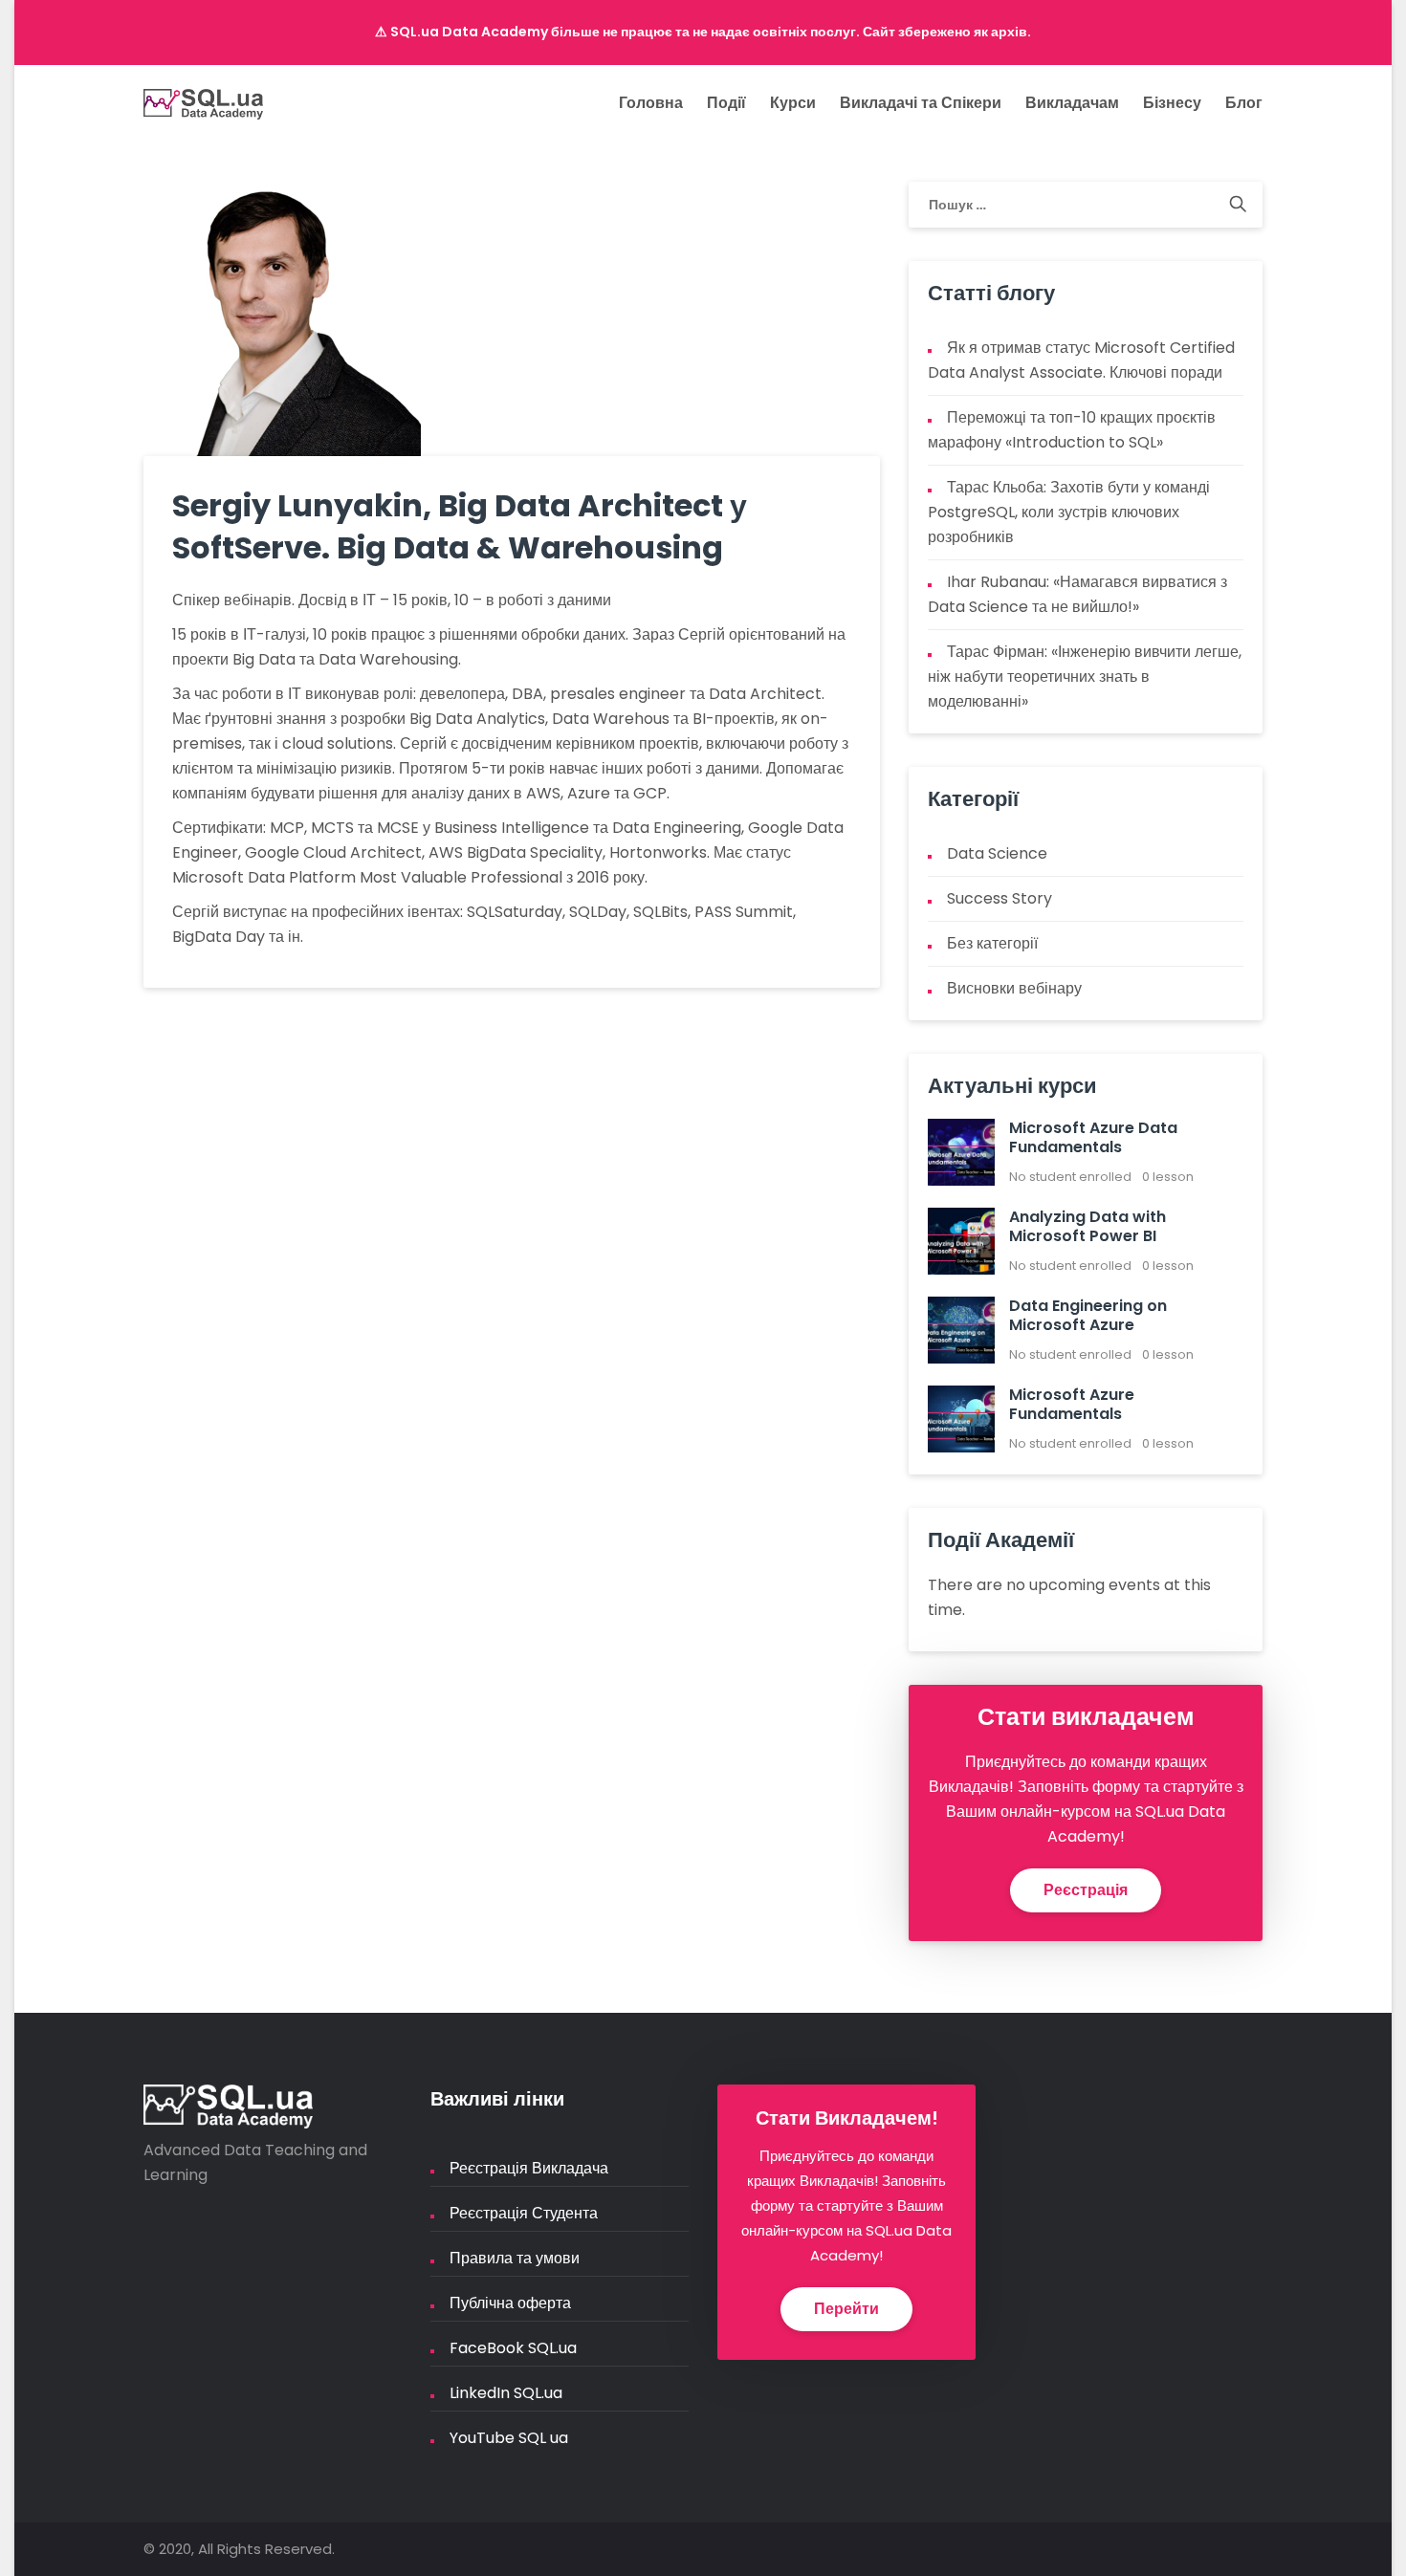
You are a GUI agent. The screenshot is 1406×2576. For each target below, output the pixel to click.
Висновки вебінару (1014, 988)
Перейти (846, 2309)
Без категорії (992, 943)
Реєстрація (1086, 1890)
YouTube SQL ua (509, 2438)
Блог (1244, 103)
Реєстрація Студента (524, 2213)
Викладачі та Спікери (921, 103)
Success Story (1000, 898)
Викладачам (1072, 103)
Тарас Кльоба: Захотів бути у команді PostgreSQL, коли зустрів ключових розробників (1069, 512)
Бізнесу (1172, 103)
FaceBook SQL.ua (513, 2348)
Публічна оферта (510, 2303)
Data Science (997, 853)
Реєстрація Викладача (529, 2168)
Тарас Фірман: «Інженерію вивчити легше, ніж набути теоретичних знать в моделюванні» (1085, 677)
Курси (793, 103)
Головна (651, 103)
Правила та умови (515, 2258)
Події (726, 103)
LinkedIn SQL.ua (506, 2393)
